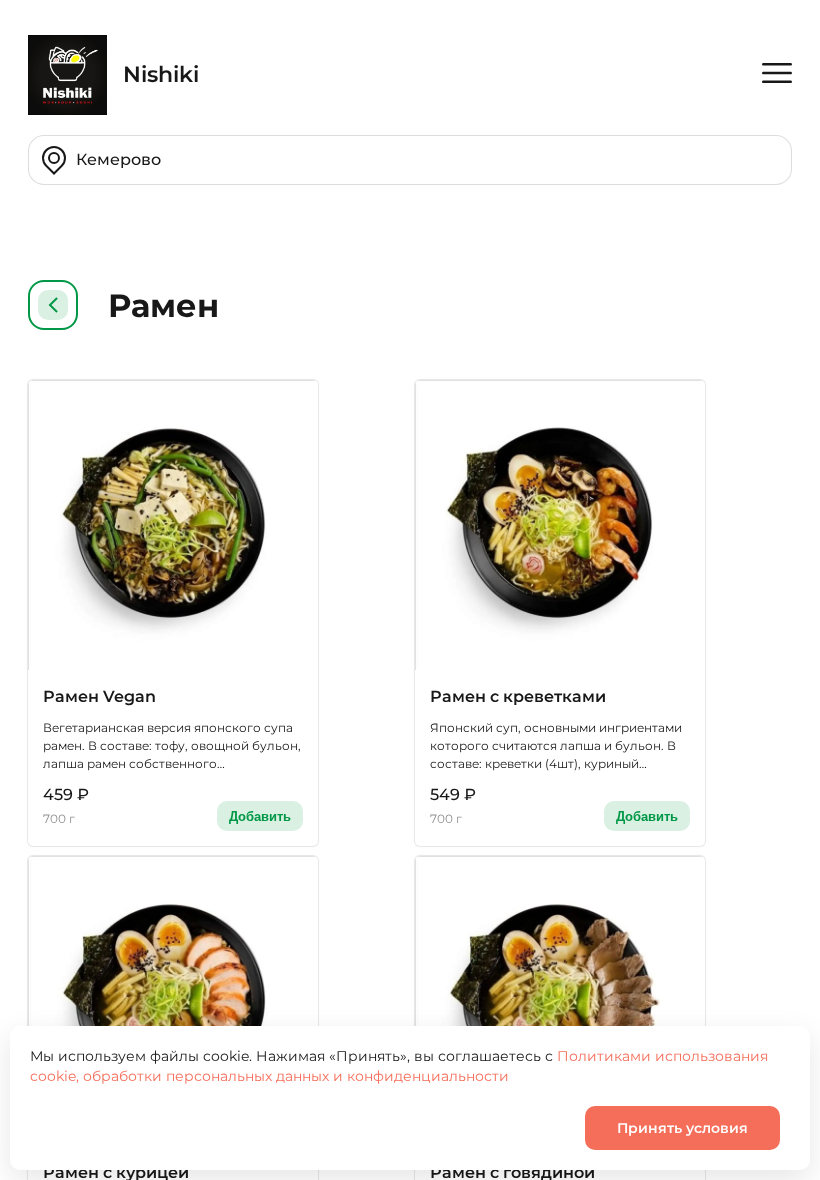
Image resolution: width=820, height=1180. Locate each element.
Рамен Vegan (99, 696)
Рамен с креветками (518, 696)
